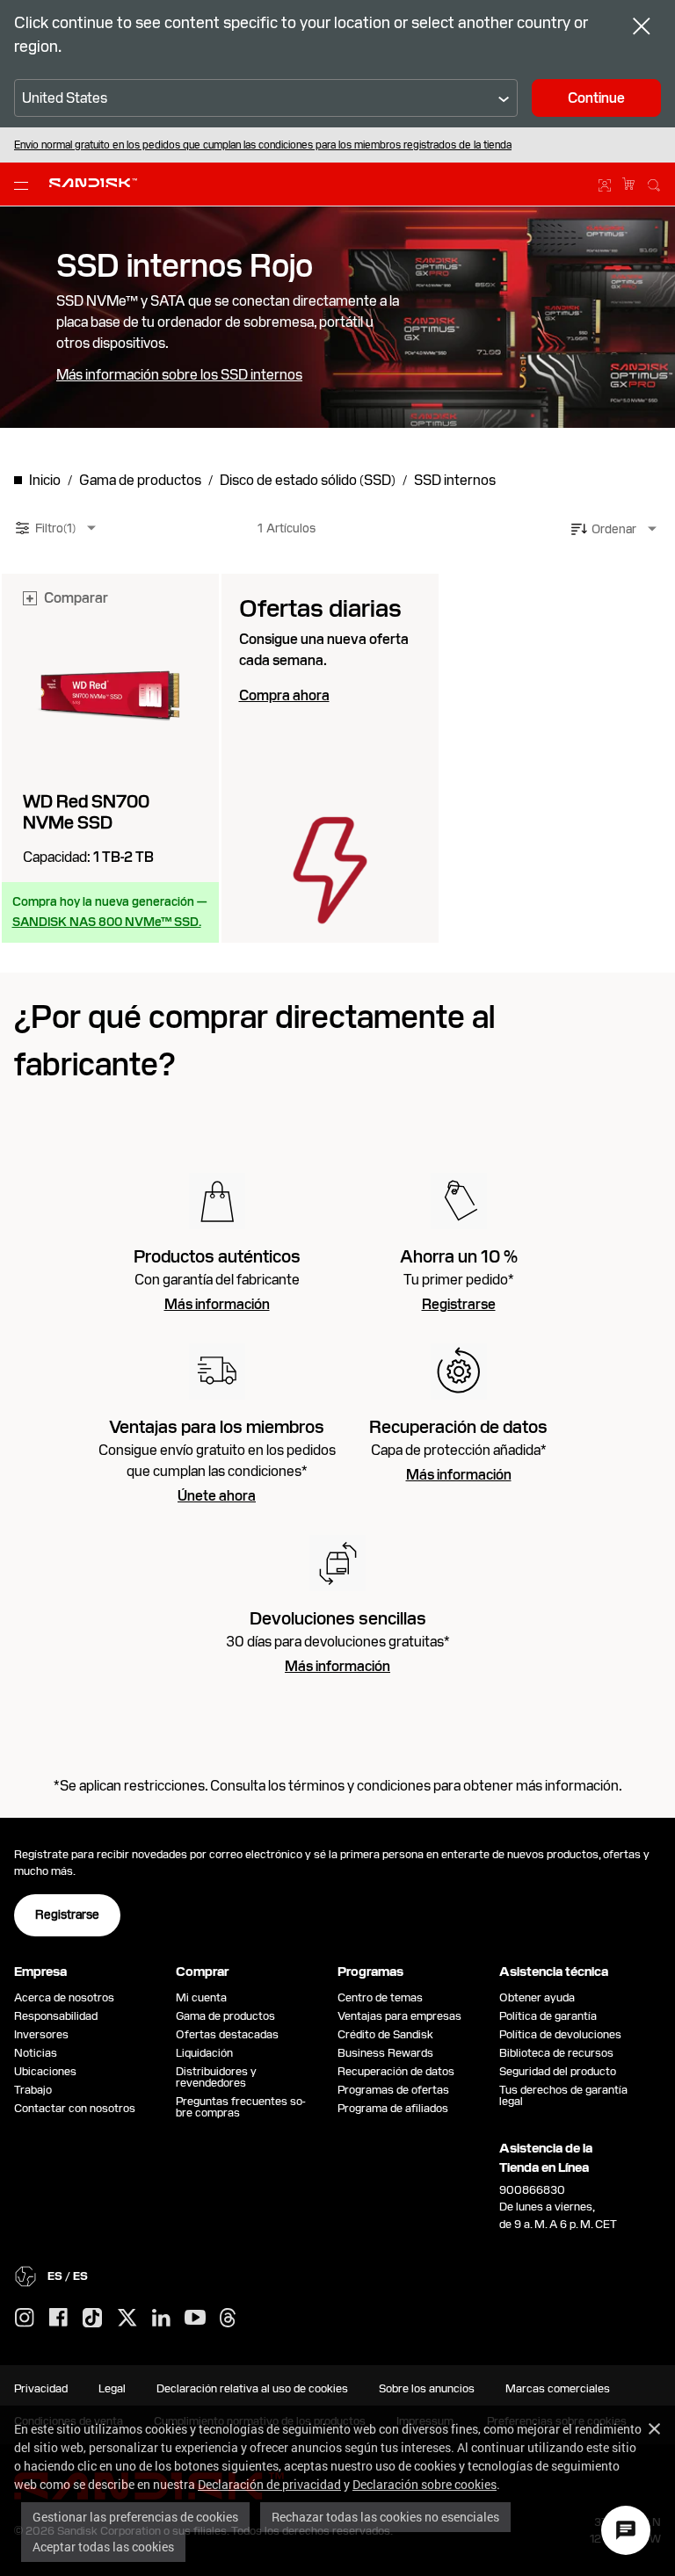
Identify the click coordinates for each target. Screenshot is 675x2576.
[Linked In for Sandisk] (161, 2319)
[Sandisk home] (93, 183)
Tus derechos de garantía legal (563, 2095)
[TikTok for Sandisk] (92, 2319)
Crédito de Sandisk (385, 2034)
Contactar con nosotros (75, 2108)
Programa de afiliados (393, 2108)
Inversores (41, 2034)
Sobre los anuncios (427, 2388)
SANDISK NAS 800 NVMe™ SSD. (107, 922)
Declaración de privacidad (269, 2484)
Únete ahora (217, 1496)
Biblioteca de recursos (556, 2053)
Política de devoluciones (560, 2034)
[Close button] (642, 28)
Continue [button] (596, 98)
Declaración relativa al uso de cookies (252, 2388)
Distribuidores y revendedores (216, 2077)
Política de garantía (548, 2016)
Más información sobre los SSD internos (179, 375)
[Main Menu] (25, 185)
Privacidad (41, 2388)
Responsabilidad (56, 2016)
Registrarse (459, 1305)
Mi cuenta (201, 1997)
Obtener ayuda (537, 1997)
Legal (112, 2388)
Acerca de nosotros (64, 1997)
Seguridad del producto (558, 2071)
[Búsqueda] (654, 183)
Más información (217, 1305)
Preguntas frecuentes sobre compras (241, 2107)
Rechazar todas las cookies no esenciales (385, 2517)
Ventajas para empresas (399, 2016)
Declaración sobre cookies (425, 2484)
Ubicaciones (45, 2071)
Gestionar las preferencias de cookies (135, 2517)
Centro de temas (380, 1997)
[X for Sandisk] (127, 2319)
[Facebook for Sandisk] (58, 2318)
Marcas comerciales (558, 2388)
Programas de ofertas (393, 2090)
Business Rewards (385, 2053)
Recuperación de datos (396, 2071)
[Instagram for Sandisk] (25, 2319)
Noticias (36, 2053)
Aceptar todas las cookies (103, 2547)
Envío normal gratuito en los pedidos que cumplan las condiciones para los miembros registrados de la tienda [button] (263, 145)
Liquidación (204, 2053)
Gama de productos (225, 2016)
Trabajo (33, 2090)
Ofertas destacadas (227, 2034)
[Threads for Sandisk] (228, 2319)
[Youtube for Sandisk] (195, 2318)
